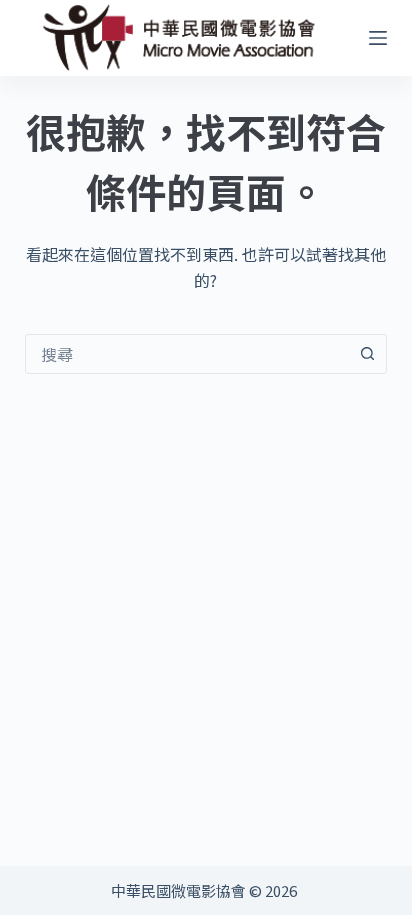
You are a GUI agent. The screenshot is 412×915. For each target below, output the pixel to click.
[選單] (378, 38)
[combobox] (187, 354)
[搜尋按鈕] (367, 354)
